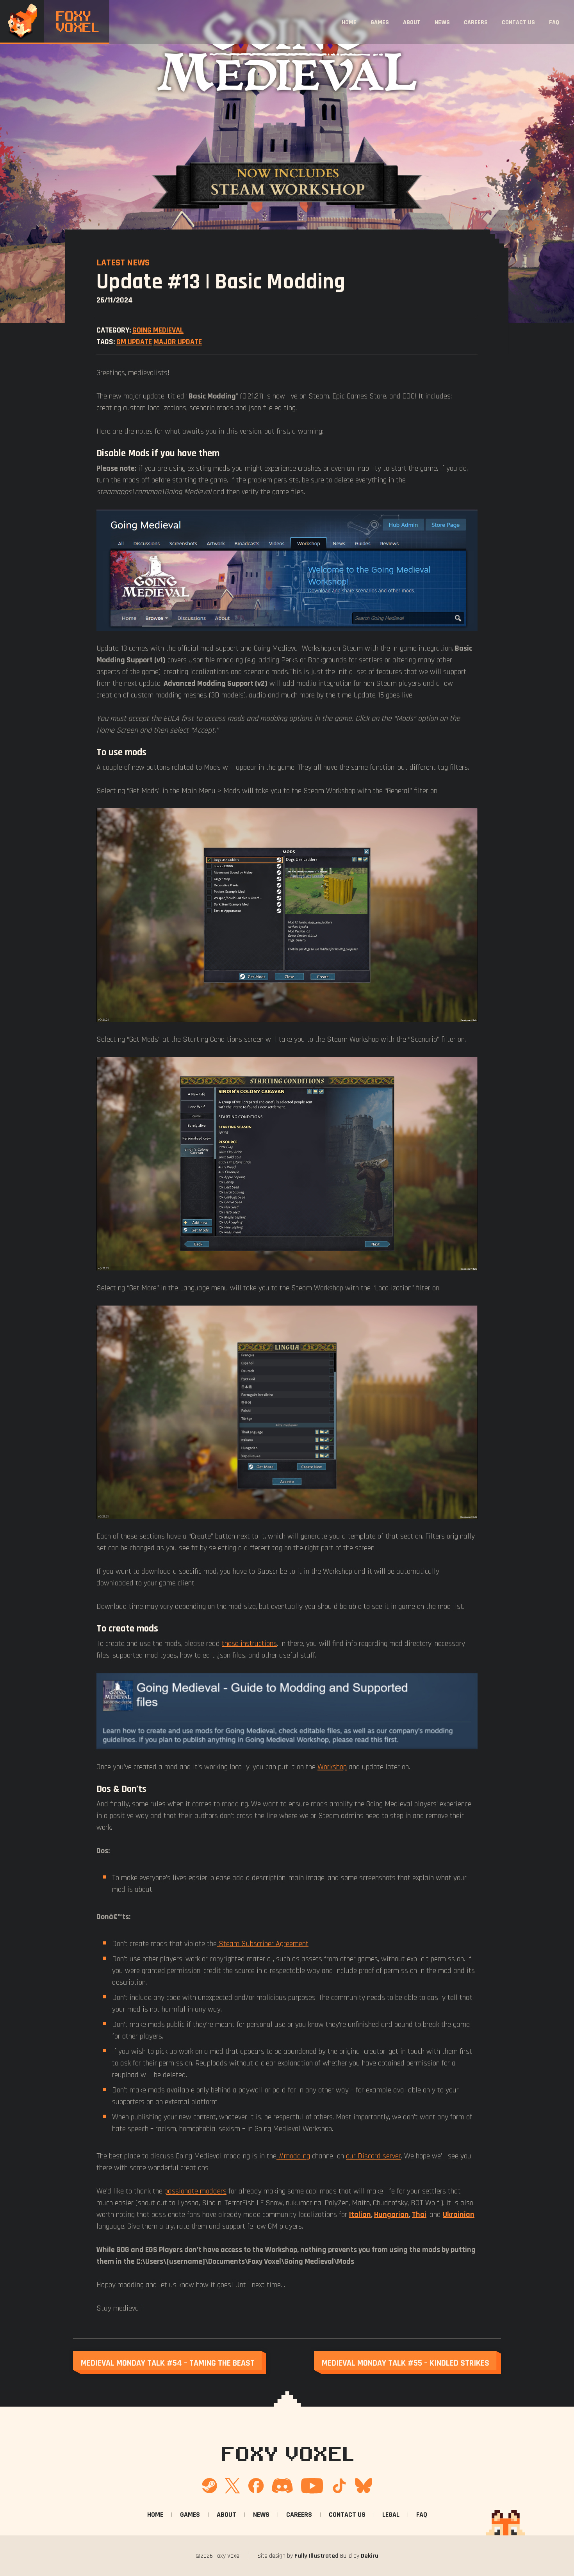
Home (349, 22)
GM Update (134, 342)
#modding (293, 2156)
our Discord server (373, 2156)
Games (380, 22)
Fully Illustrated (316, 2556)
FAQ (554, 22)
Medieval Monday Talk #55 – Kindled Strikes (406, 2363)
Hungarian (391, 2214)
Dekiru (370, 2556)
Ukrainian (459, 2214)
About (412, 22)
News (442, 22)
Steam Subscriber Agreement (263, 1944)
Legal (391, 2514)
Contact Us (518, 22)
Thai (419, 2214)
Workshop (332, 1767)
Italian (360, 2214)
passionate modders (195, 2191)
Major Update (178, 342)
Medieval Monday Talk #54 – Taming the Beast (168, 2363)
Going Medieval (158, 330)
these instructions (249, 1643)
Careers (476, 22)
